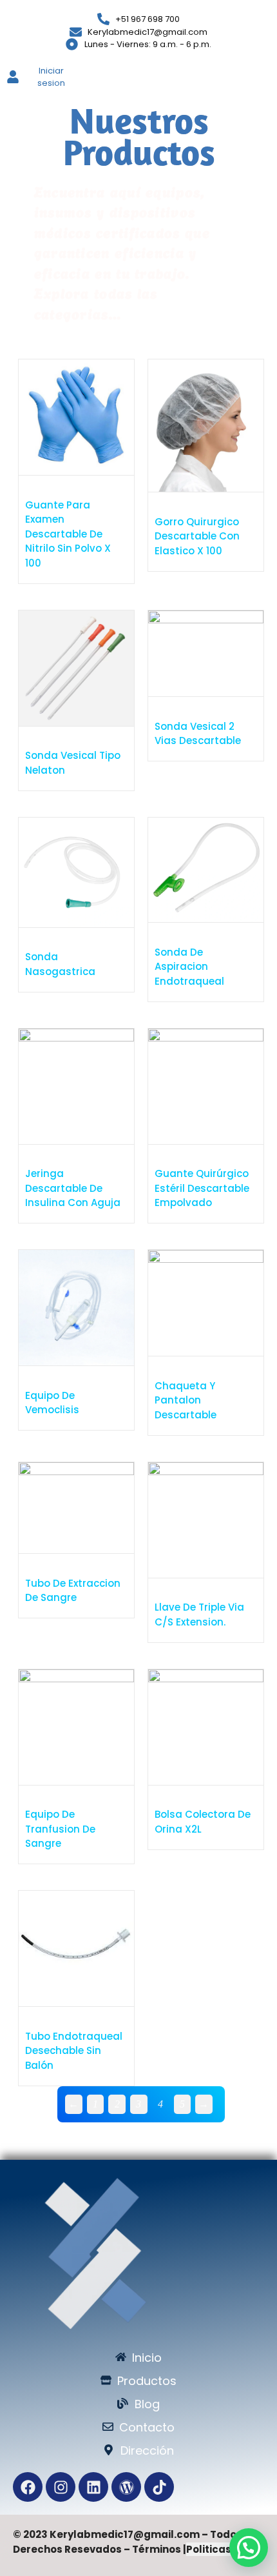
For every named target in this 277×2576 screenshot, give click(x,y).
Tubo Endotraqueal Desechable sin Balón (74, 2051)
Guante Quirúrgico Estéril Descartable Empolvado (202, 1188)
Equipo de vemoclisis (52, 1403)
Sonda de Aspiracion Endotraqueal (189, 967)
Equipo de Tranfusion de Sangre (60, 1829)
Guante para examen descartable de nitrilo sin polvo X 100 (68, 534)
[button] (249, 2548)
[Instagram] (61, 2487)
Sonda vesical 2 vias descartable (198, 734)
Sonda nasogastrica (60, 964)
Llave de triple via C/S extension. (199, 1615)
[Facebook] (28, 2487)
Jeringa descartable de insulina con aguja (73, 1188)
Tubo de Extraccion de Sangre (73, 1591)
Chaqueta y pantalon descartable (186, 1400)
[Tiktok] (159, 2487)
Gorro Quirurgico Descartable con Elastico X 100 (197, 536)
